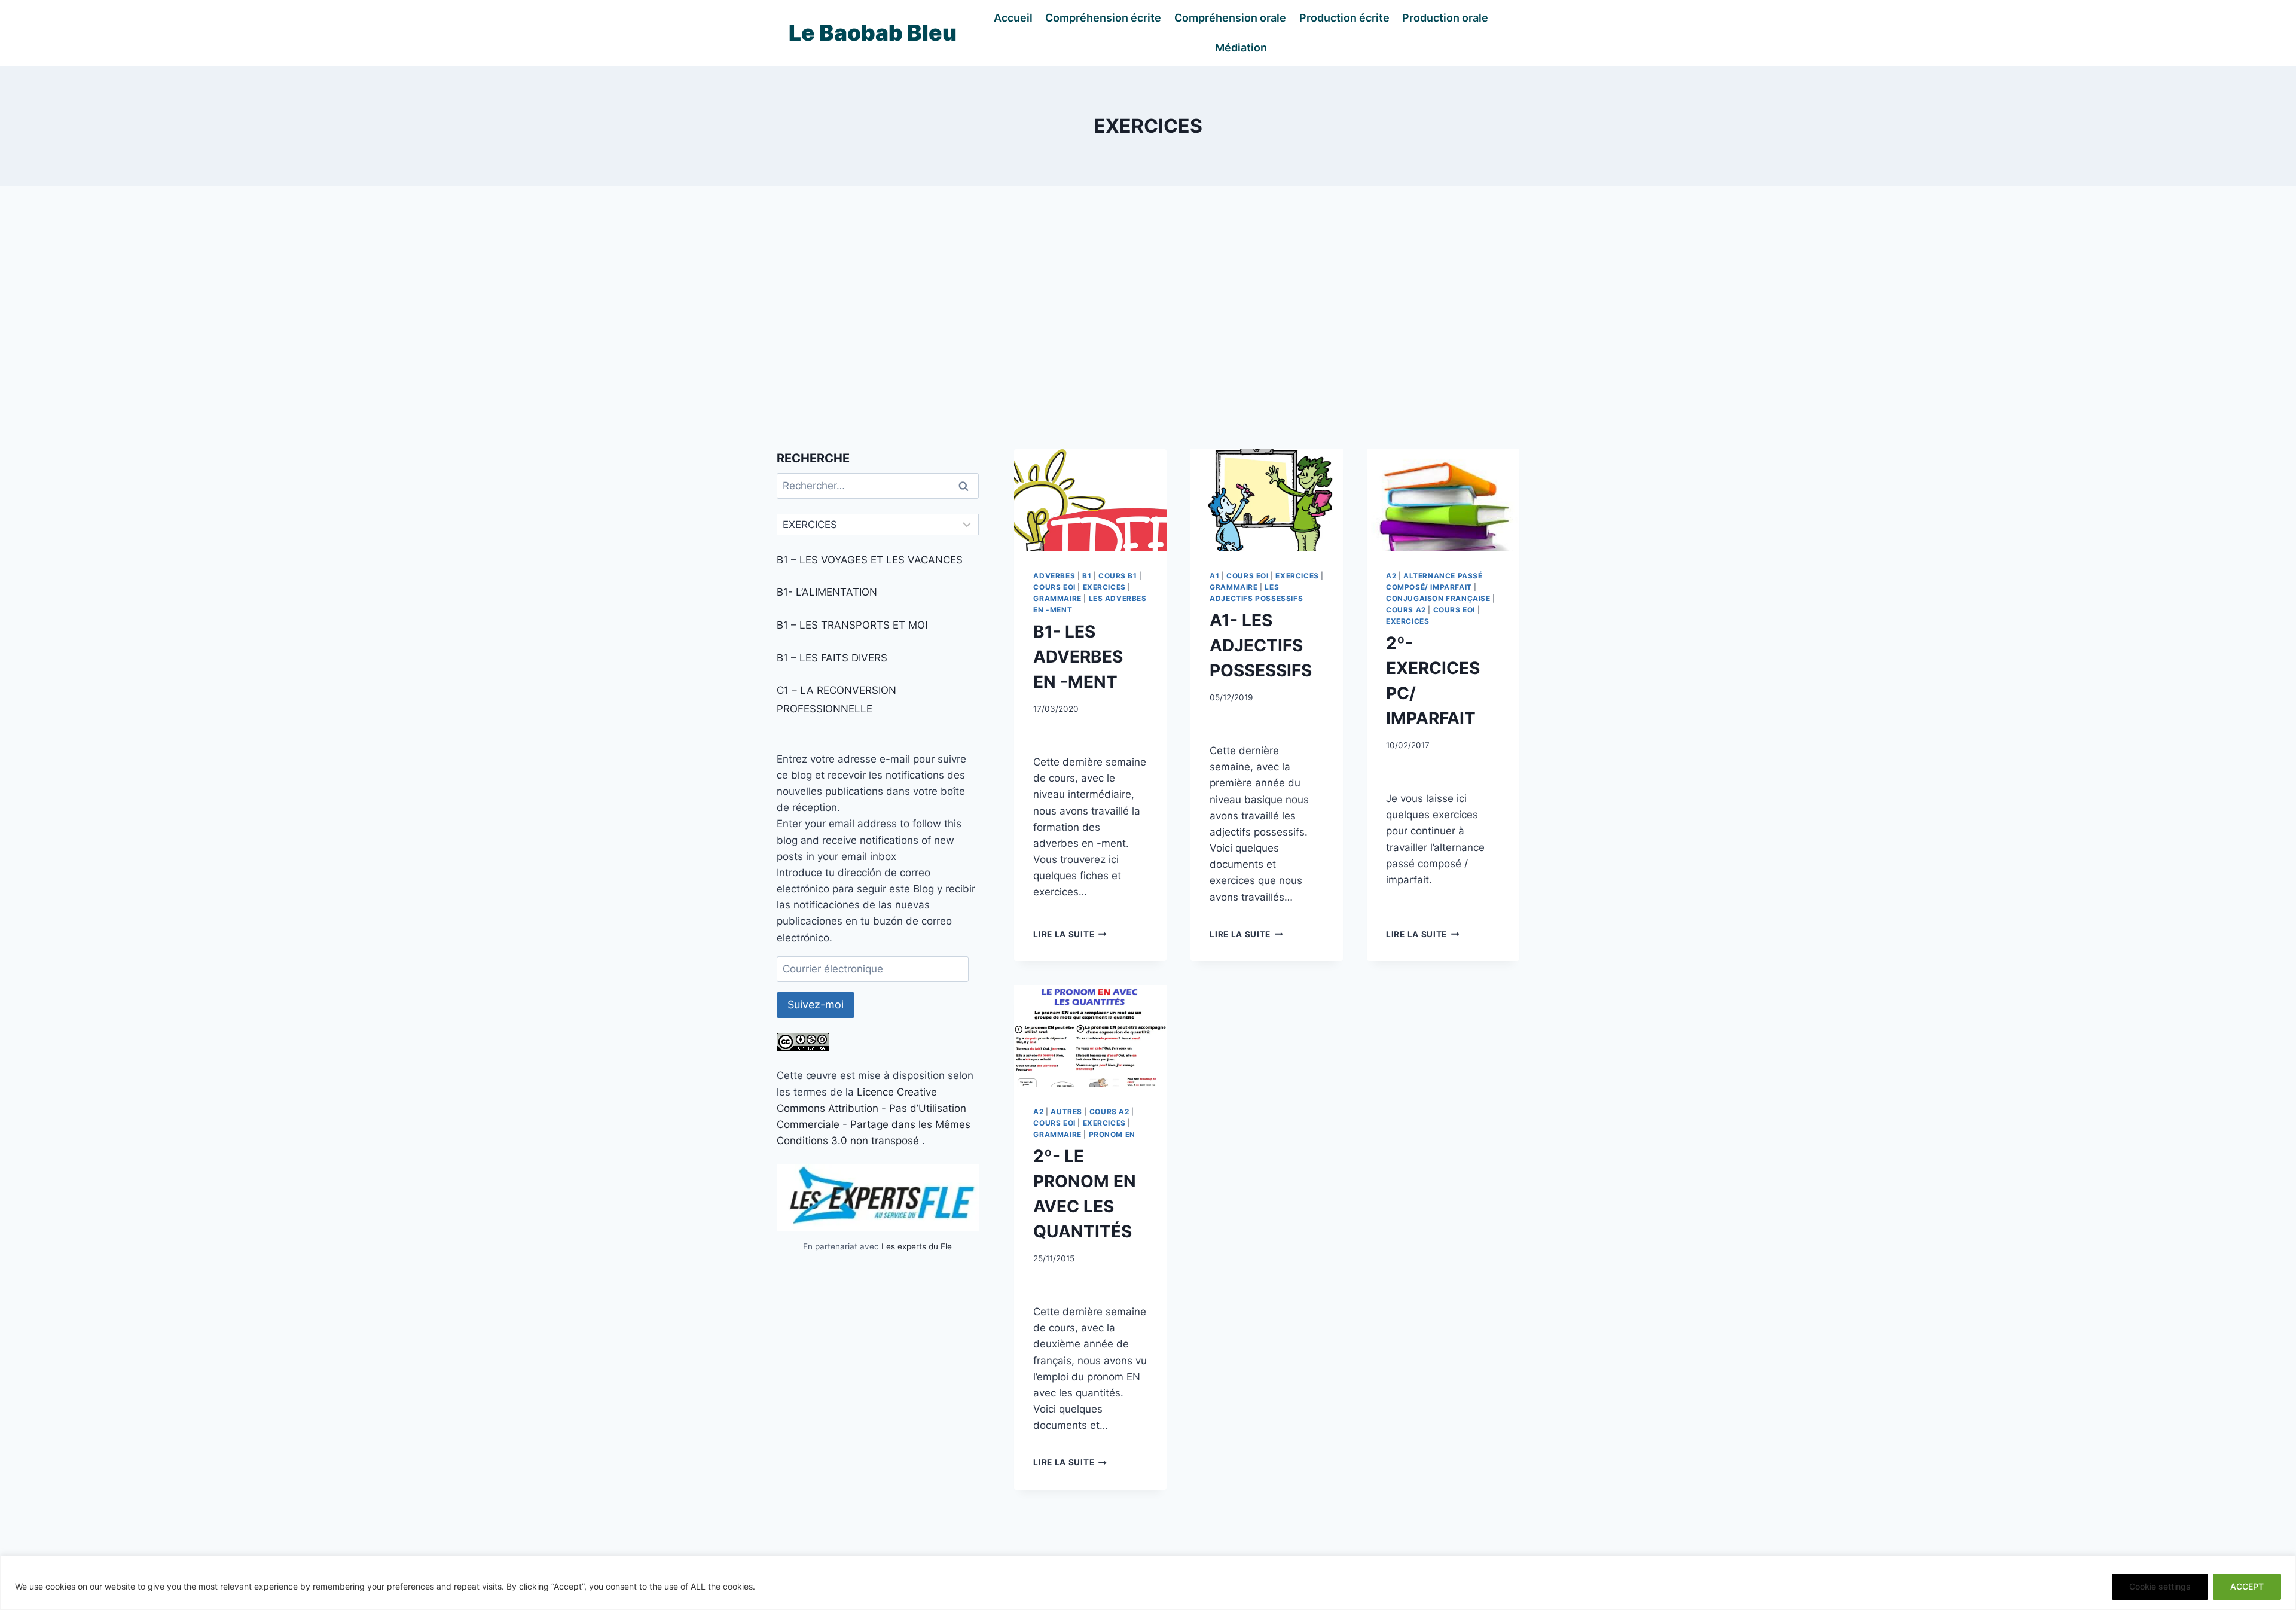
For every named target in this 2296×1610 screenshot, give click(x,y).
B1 (1087, 576)
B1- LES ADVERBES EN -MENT (1078, 657)
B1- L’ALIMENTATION (827, 592)
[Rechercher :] (878, 486)
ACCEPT (2247, 1586)
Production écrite (1344, 18)
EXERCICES (1104, 587)
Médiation (1241, 48)
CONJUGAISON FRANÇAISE (1438, 598)
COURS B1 (1118, 576)
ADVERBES (1054, 576)
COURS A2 (1406, 610)
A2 (1391, 576)
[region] (1148, 1583)
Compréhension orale (1230, 18)
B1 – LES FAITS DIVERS (832, 658)
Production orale (1445, 18)
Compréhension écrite (1103, 18)
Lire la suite (1070, 934)
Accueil (1013, 18)
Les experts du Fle (917, 1246)
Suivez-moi (816, 1004)
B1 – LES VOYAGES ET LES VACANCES (870, 560)
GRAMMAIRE (1057, 598)
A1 (1214, 576)
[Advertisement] (1148, 318)
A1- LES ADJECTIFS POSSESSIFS (1261, 645)
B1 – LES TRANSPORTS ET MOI (852, 625)
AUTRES (1066, 1112)
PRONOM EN (1112, 1134)
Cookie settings (2160, 1586)
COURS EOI (1054, 587)
